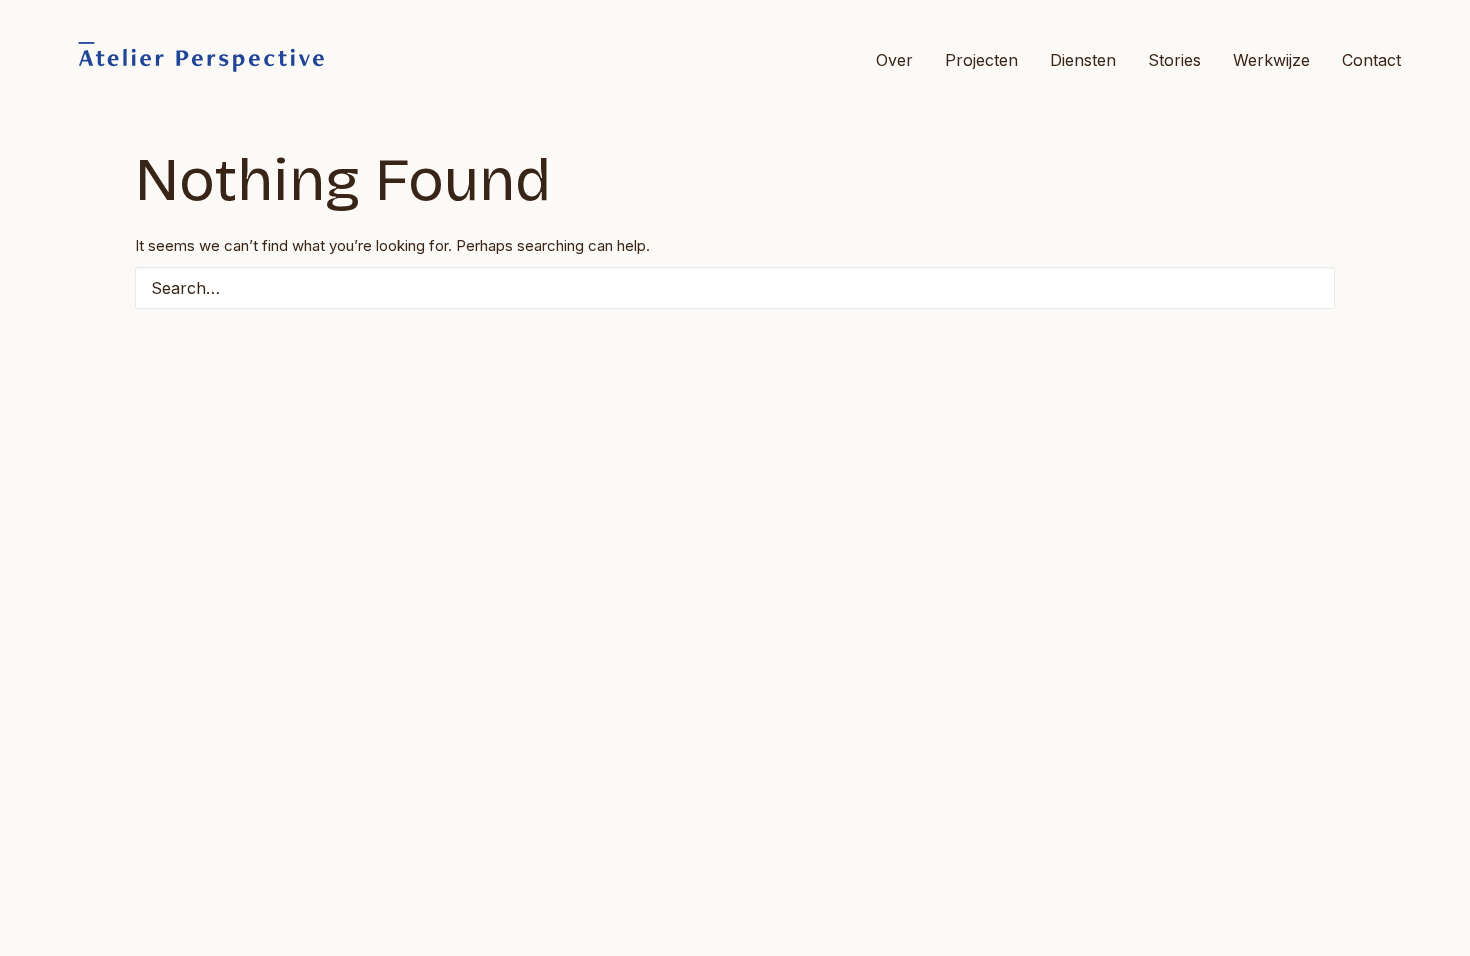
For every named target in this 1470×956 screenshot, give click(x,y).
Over (894, 60)
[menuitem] (901, 59)
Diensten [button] (1083, 60)
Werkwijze (1271, 60)
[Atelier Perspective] (200, 59)
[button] (1307, 287)
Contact (1371, 60)
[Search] (735, 288)
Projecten (981, 60)
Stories (1174, 60)
